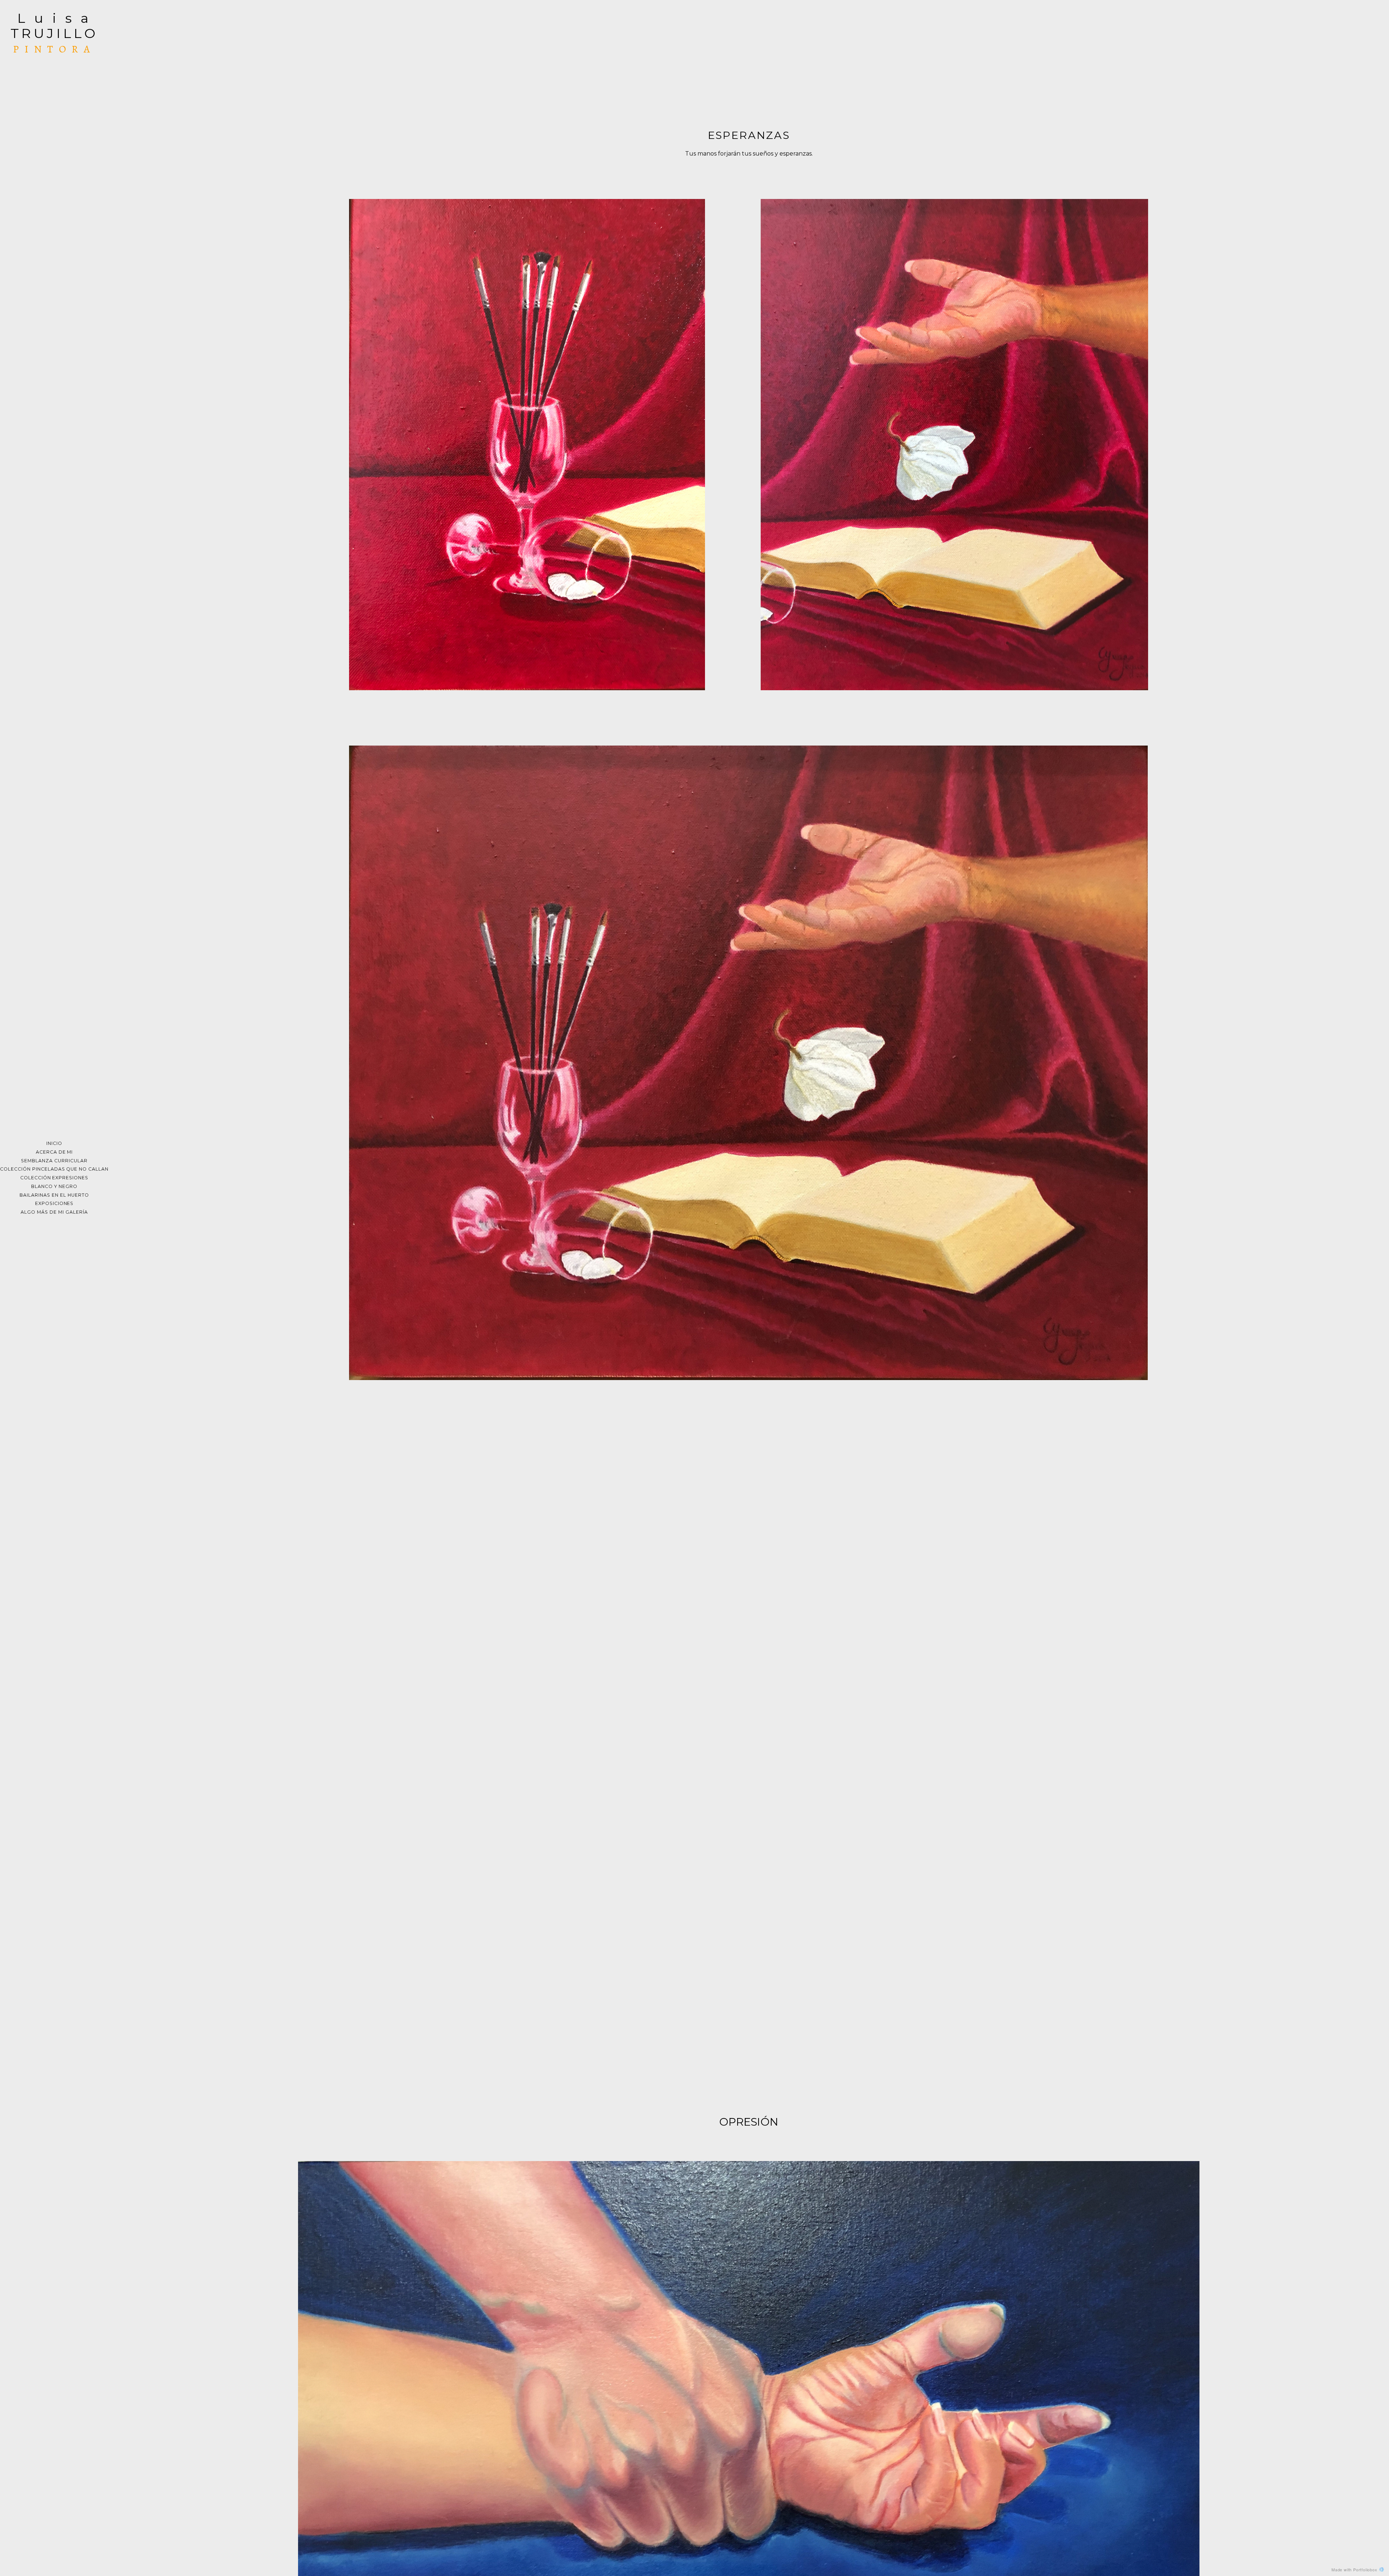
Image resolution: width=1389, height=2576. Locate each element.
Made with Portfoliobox (1354, 2569)
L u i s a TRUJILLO (54, 26)
